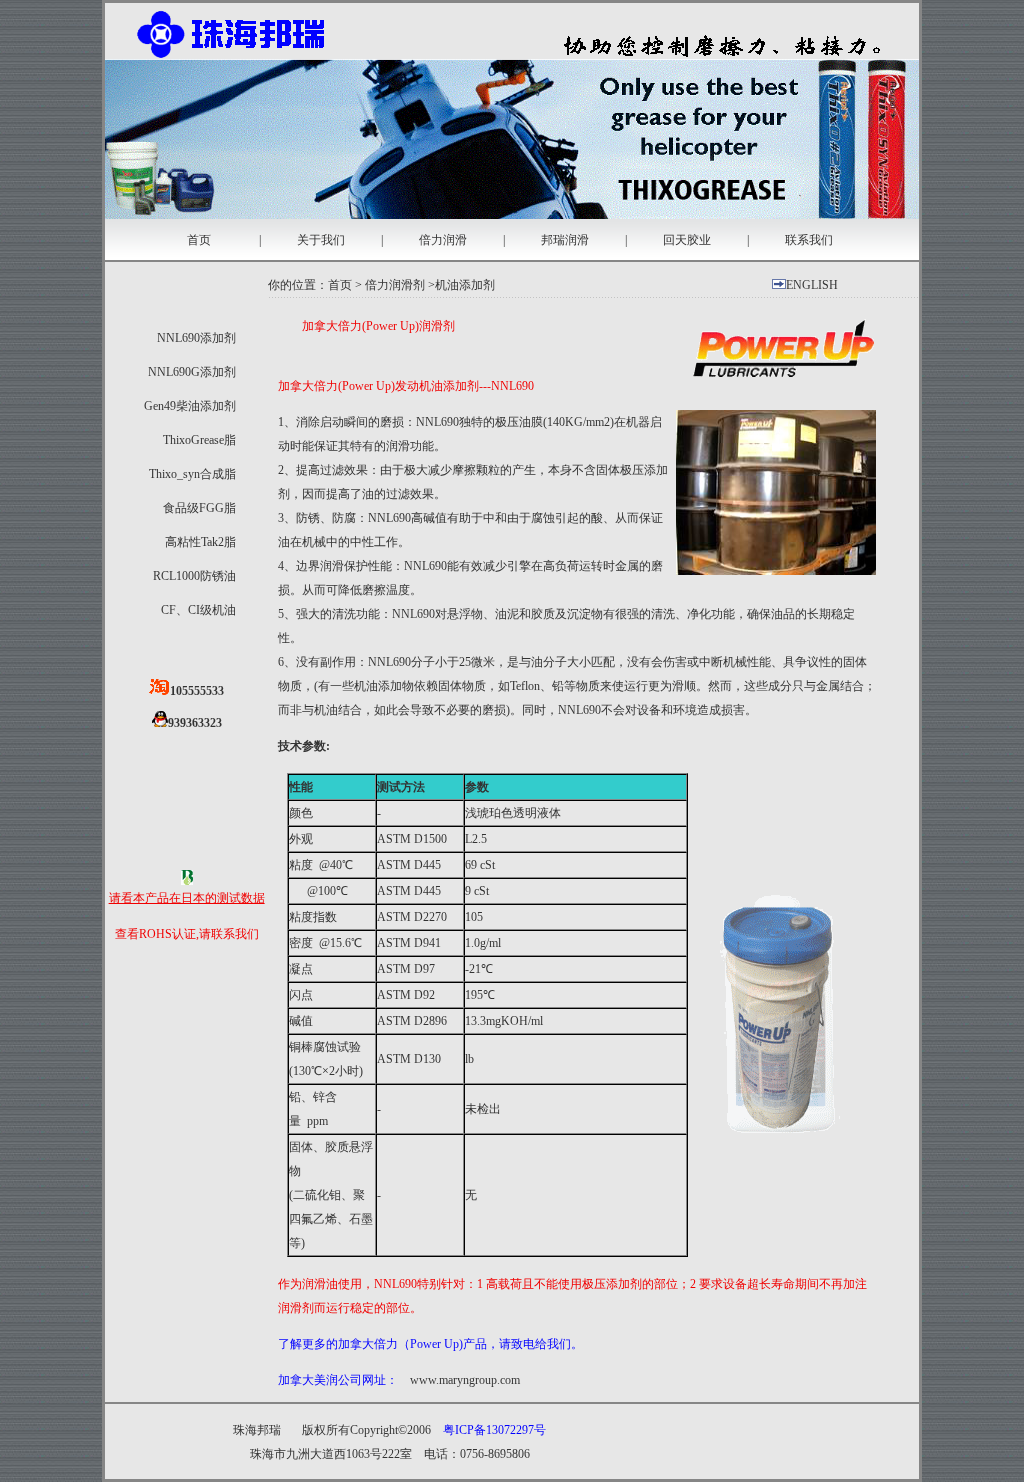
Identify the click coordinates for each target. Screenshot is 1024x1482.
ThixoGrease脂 (199, 440)
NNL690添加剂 (196, 338)
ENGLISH (812, 285)
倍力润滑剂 (395, 285)
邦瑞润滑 (565, 240)
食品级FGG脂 (199, 508)
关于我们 (321, 240)
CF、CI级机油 (198, 610)
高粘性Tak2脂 (200, 542)
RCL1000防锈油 (194, 576)
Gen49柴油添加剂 (190, 406)
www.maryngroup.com (465, 1380)
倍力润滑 (443, 240)
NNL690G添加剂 (192, 372)
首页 (199, 240)
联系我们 (809, 240)
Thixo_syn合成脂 (192, 474)
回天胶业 (687, 240)
